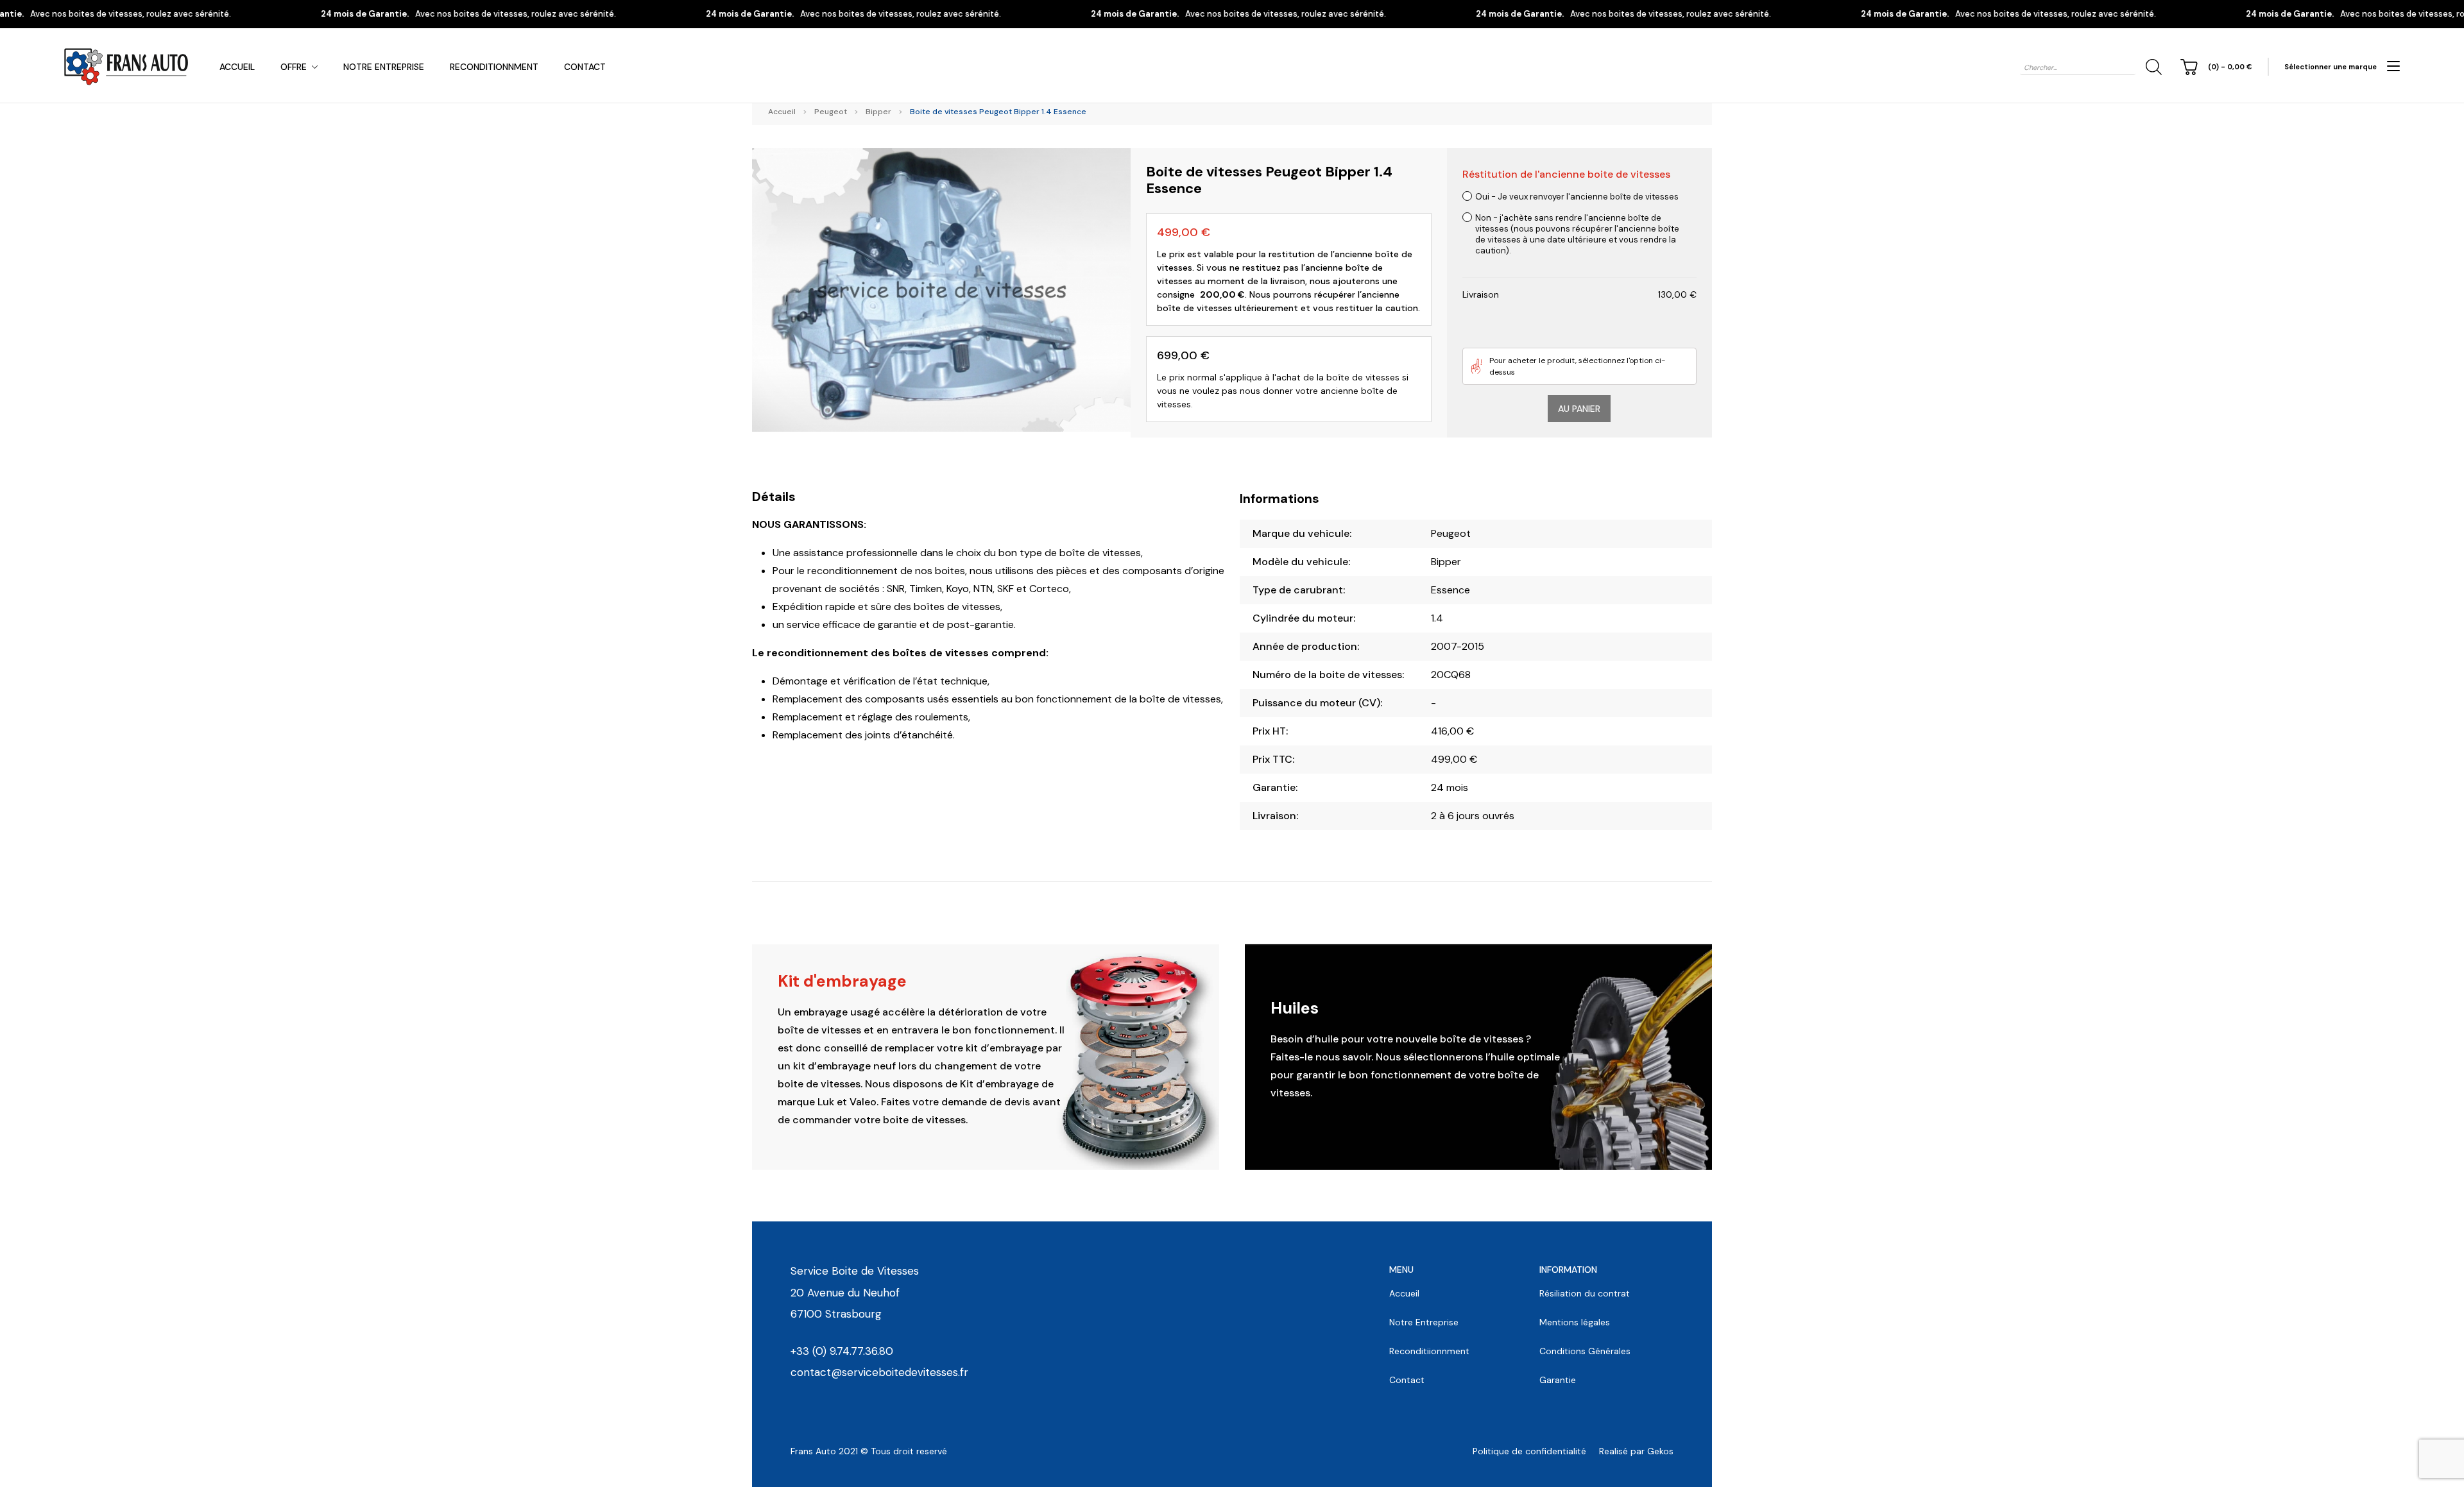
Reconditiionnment (1429, 1351)
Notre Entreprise (384, 67)
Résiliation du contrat (1585, 1293)
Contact (585, 67)
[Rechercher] (2152, 67)
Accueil (237, 67)
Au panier (1579, 409)
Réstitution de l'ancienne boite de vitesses (1566, 174)
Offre (294, 67)
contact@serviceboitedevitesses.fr (879, 1372)
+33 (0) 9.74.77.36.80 (842, 1351)
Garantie (1558, 1380)
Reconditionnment (494, 67)
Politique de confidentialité (1529, 1451)
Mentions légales (1575, 1322)
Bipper (878, 112)
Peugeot (831, 112)
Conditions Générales (1585, 1351)
